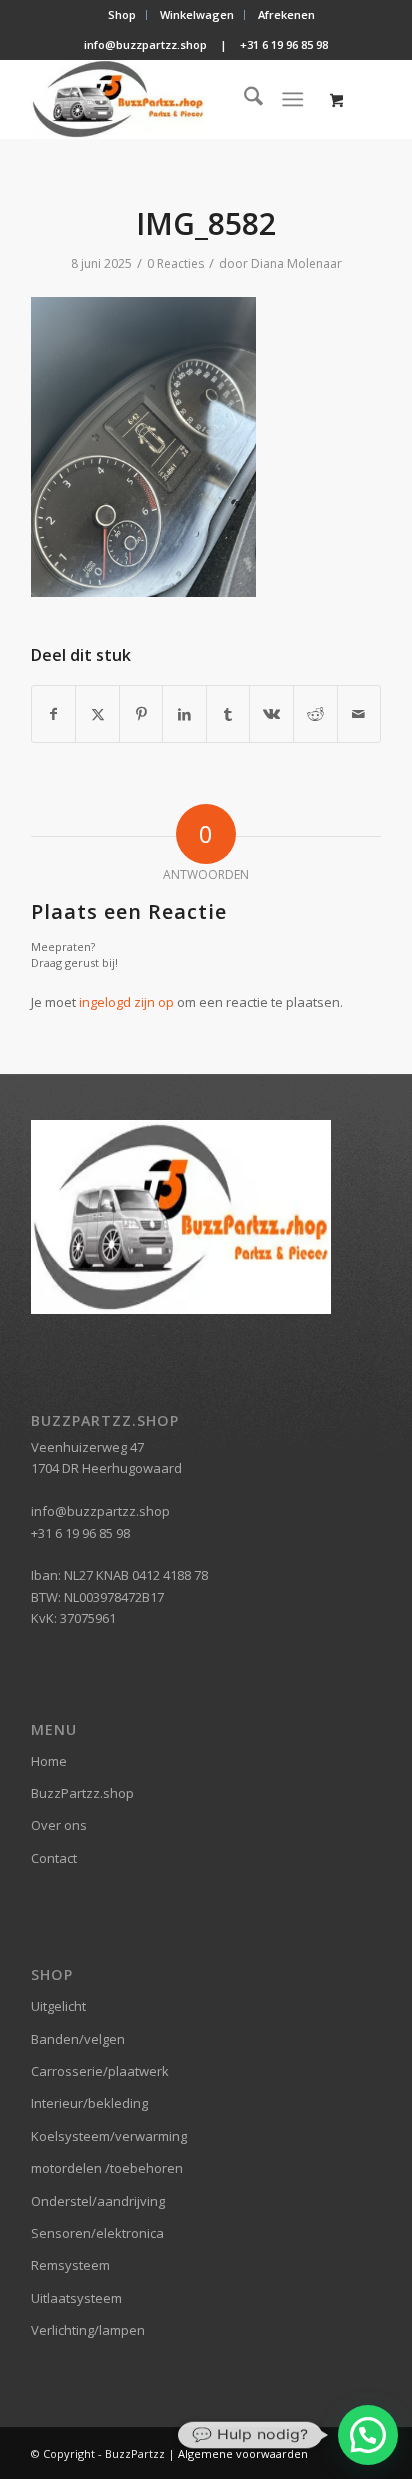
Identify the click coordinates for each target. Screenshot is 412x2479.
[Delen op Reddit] (315, 714)
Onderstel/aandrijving (98, 2201)
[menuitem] (122, 15)
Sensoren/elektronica (97, 2233)
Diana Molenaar (296, 263)
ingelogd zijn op (126, 1002)
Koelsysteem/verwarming (109, 2136)
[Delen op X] (97, 714)
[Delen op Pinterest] (141, 714)
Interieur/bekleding (89, 2103)
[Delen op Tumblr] (228, 714)
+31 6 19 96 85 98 (284, 44)
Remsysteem (70, 2265)
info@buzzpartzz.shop (145, 44)
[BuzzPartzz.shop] (171, 99)
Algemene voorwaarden (243, 2453)
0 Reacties (175, 263)
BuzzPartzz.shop (82, 1793)
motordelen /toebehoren (107, 2168)
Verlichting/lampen (88, 2330)
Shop (122, 14)
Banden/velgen (78, 2039)
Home (49, 1761)
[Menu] (292, 99)
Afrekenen (286, 14)
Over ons (59, 1825)
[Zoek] (243, 99)
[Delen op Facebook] (54, 714)
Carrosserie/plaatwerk (100, 2071)
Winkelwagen (197, 14)
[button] (368, 2435)
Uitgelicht (58, 2006)
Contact (54, 1858)
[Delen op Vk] (271, 714)
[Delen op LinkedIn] (184, 714)
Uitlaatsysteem (76, 2298)
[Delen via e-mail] (359, 714)
